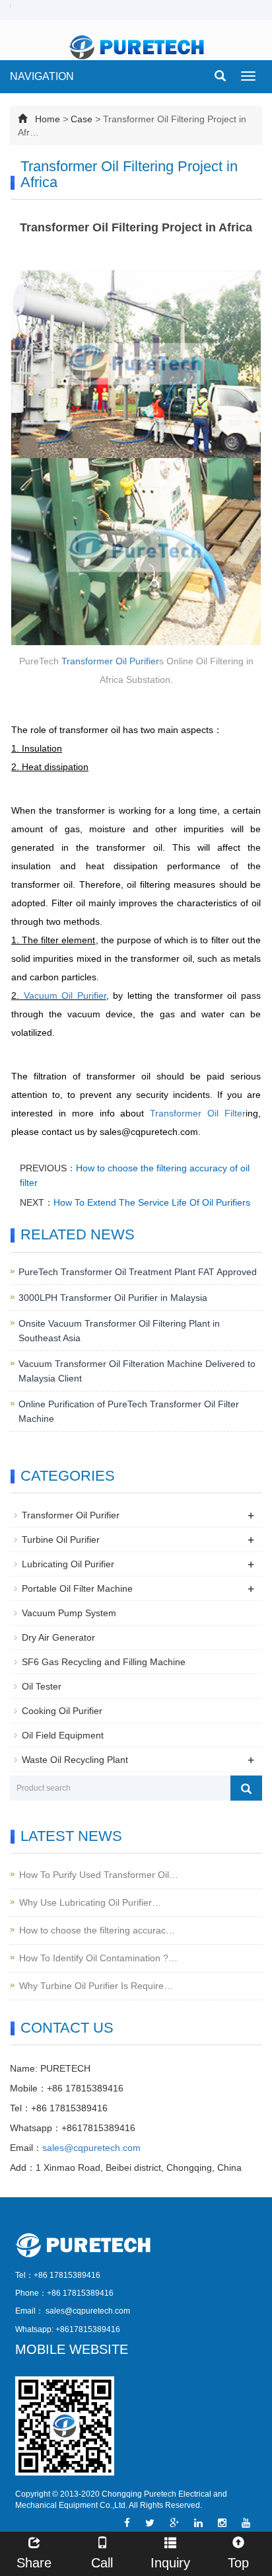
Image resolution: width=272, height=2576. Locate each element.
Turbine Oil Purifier (61, 1540)
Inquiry (170, 2563)
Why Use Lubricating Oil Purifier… (90, 1902)
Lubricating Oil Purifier (68, 1564)
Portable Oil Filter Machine (77, 1588)
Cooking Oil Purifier (62, 1711)
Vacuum (43, 995)
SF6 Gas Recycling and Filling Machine (104, 1662)
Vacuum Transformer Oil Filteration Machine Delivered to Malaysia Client (137, 1371)
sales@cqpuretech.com (91, 2148)
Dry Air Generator (58, 1637)
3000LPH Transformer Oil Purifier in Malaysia (113, 1298)
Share (34, 2563)
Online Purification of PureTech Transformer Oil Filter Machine (129, 1411)
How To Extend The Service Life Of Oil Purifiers (152, 1202)
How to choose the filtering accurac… (97, 1930)
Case (82, 119)
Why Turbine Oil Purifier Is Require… (96, 1986)
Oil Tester (42, 1686)
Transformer (88, 661)
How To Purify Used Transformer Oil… (99, 1875)
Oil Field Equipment (63, 1735)
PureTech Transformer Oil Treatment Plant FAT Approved (138, 1272)
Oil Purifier (137, 661)
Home (48, 119)
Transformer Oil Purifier (71, 1515)
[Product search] (246, 1788)
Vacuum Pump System (69, 1613)
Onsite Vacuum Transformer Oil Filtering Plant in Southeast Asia (119, 1331)
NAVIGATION (42, 76)
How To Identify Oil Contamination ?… (98, 1958)
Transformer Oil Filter (198, 1113)
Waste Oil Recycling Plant (75, 1760)
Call (102, 2563)
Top (238, 2563)
